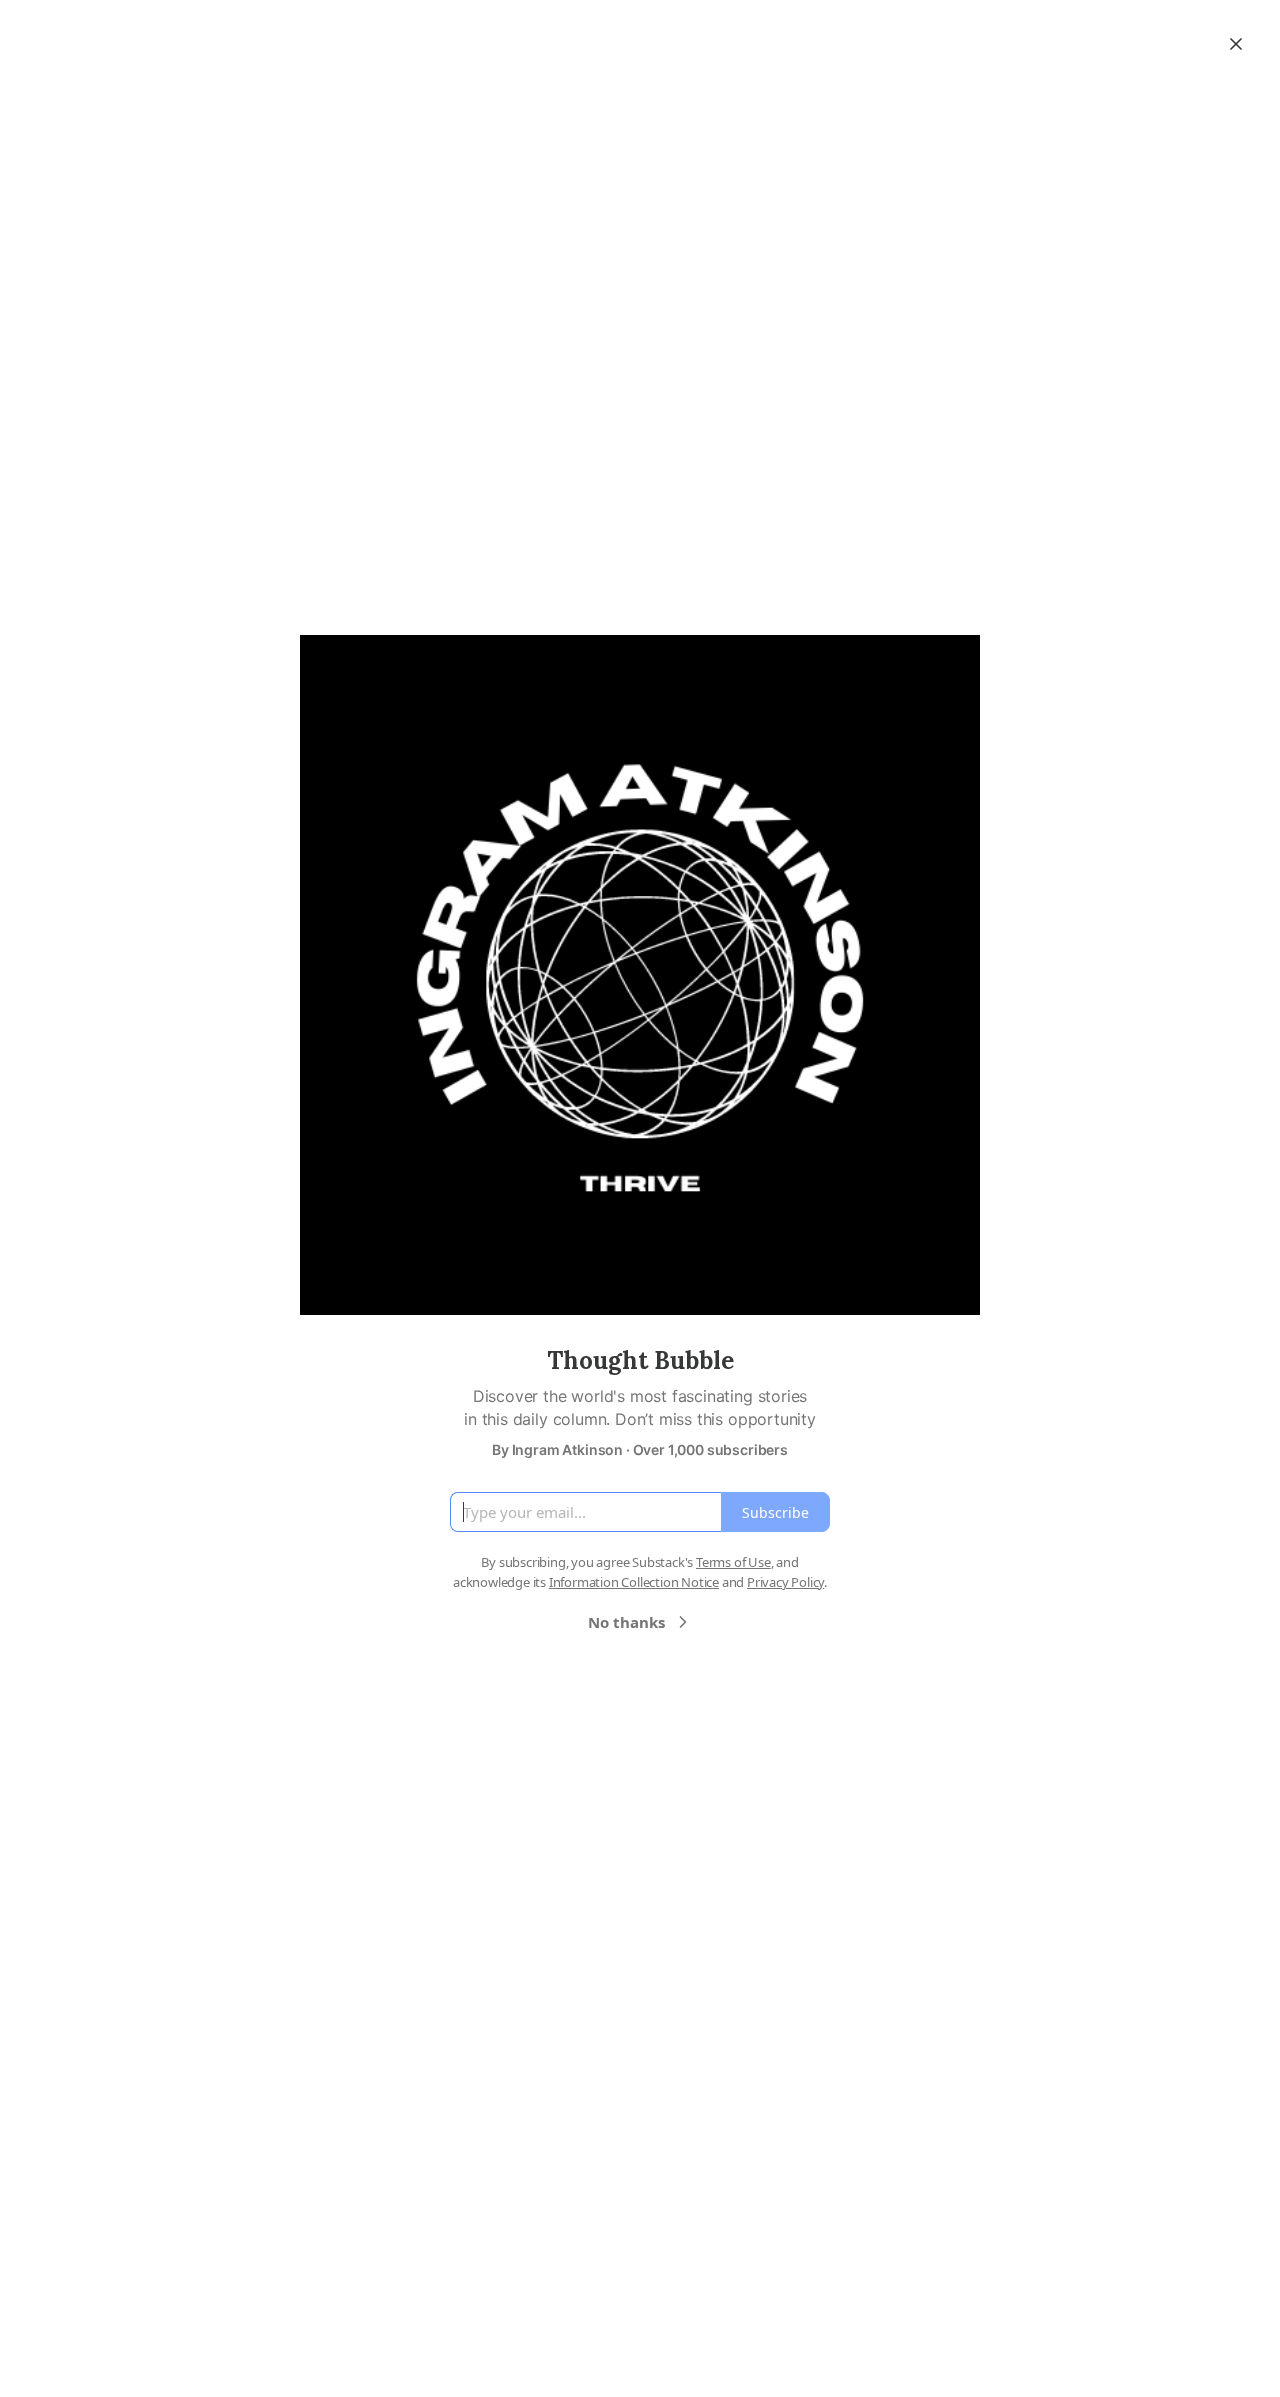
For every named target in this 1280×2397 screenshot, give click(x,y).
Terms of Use (733, 1562)
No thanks (626, 1622)
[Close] (1236, 44)
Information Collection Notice (634, 1582)
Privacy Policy (785, 1582)
